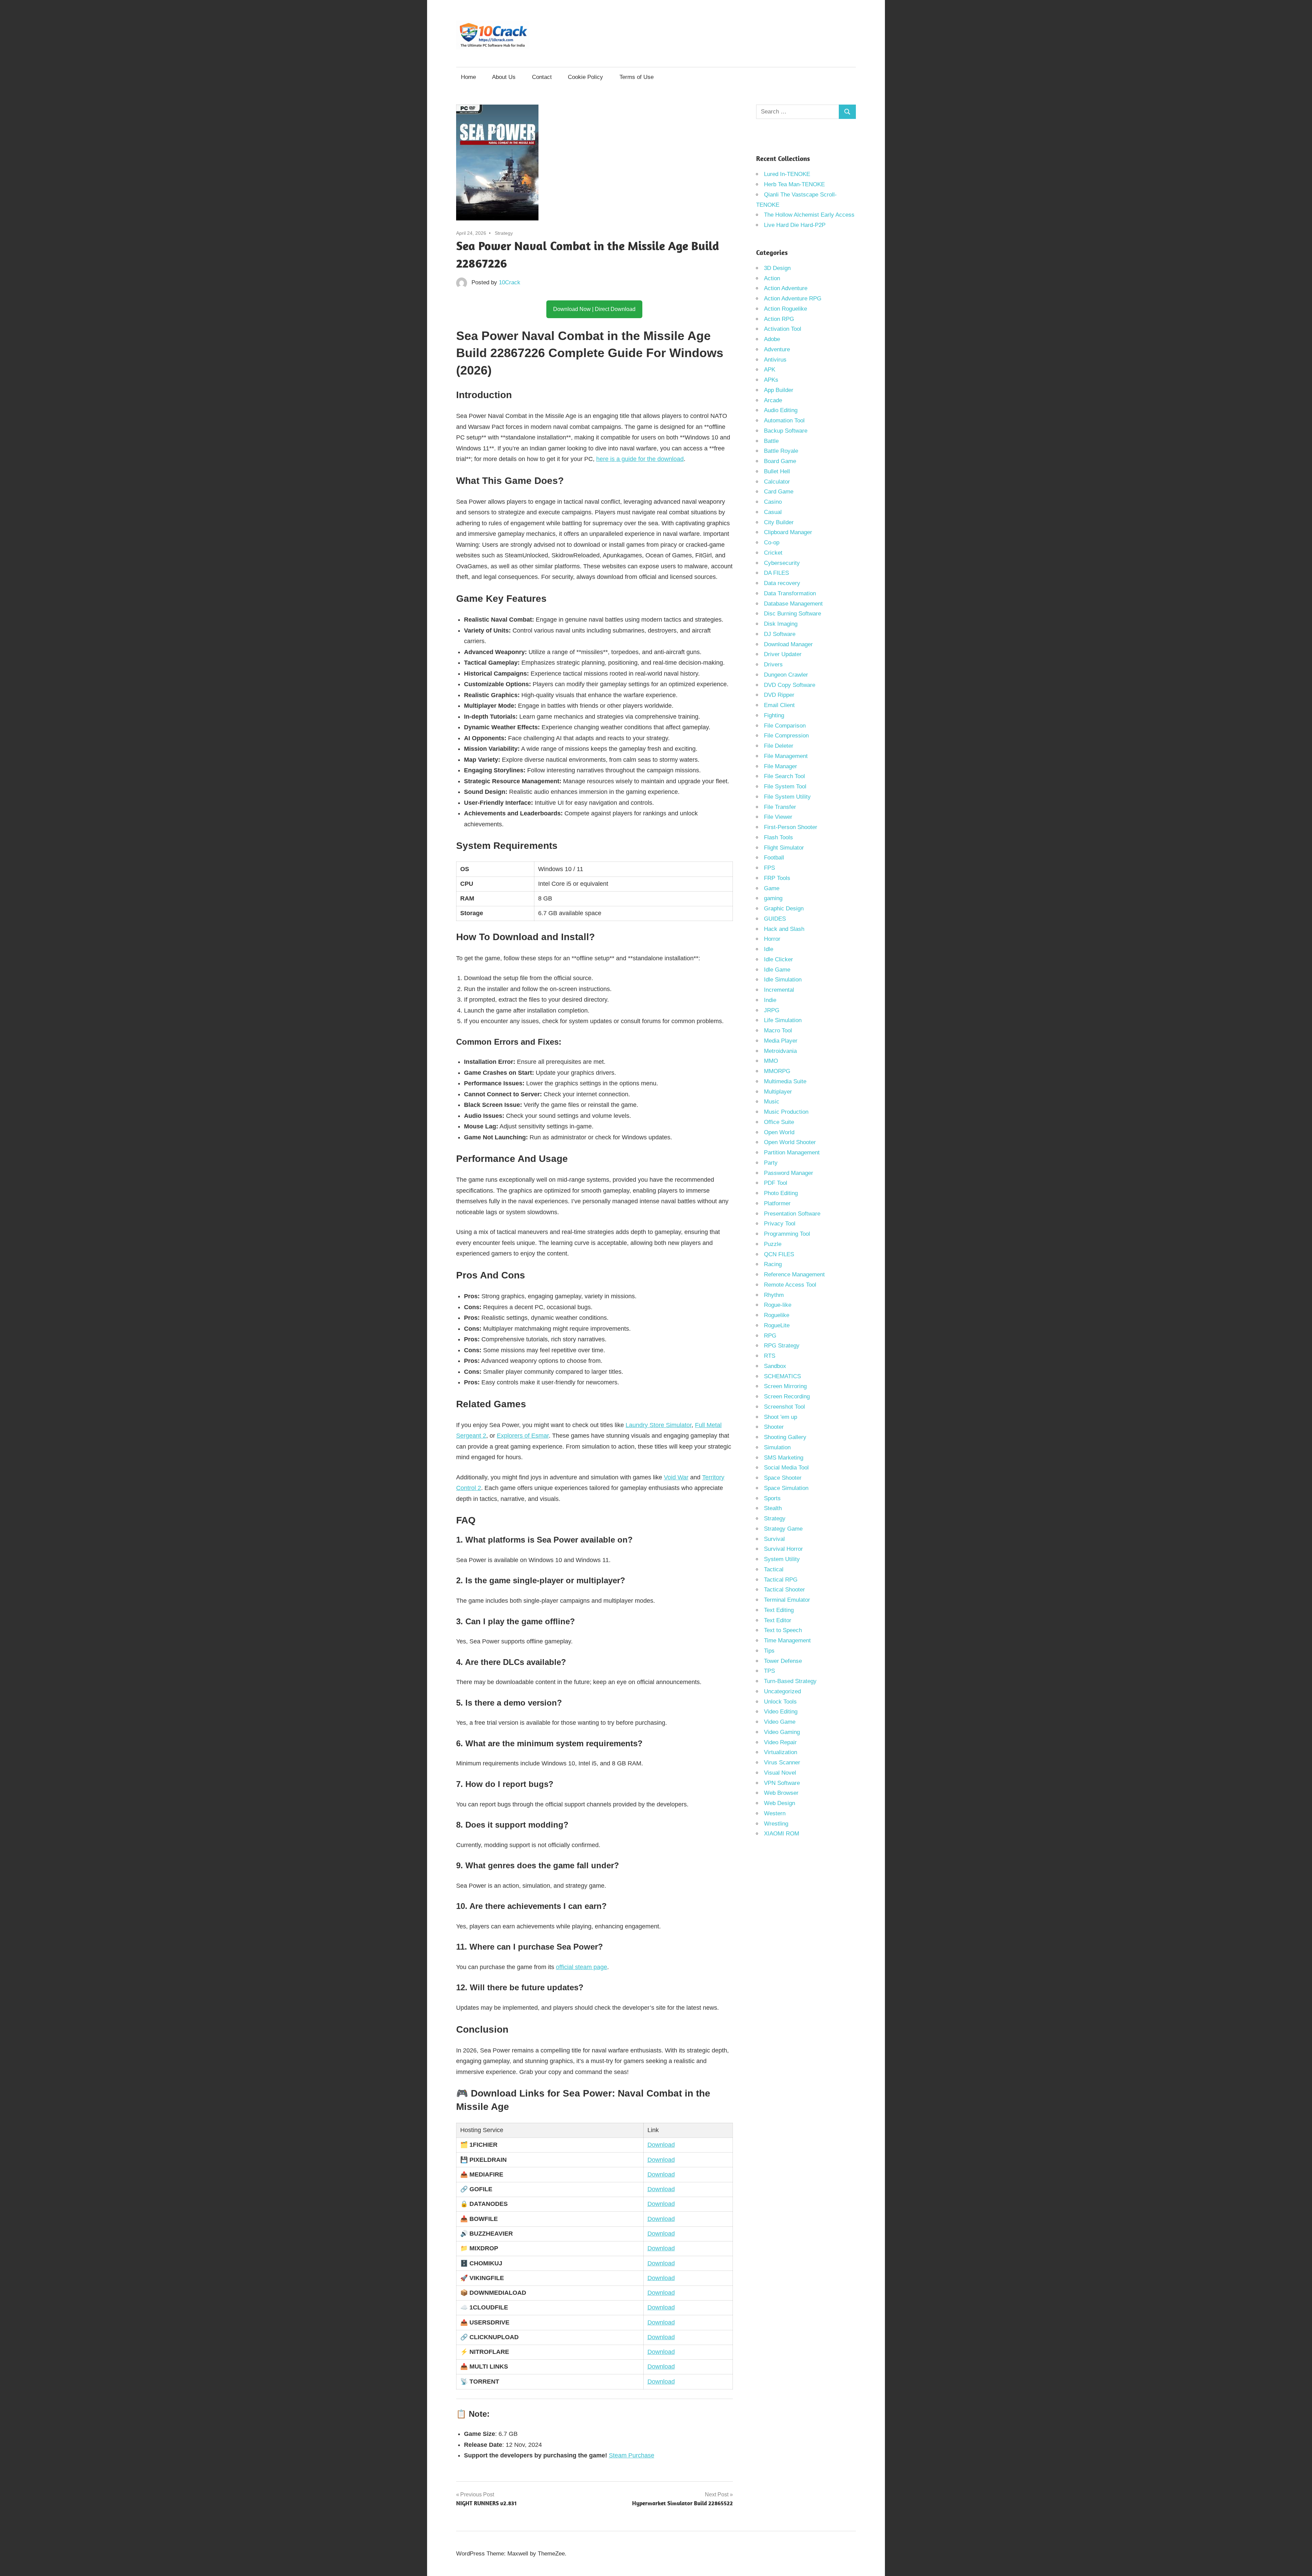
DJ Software (780, 634)
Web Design (780, 1803)
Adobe (772, 339)
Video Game (780, 1722)
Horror (772, 939)
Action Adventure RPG (793, 299)
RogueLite (777, 1325)
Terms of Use (637, 77)
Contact (542, 77)
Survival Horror (783, 1549)
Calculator (777, 482)
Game (772, 888)
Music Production (786, 1112)
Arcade (773, 400)
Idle (769, 949)
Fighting (774, 715)
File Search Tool (784, 776)
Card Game (779, 492)
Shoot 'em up (781, 1417)
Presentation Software (792, 1214)
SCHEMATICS (782, 1376)
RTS (770, 1356)
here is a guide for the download (640, 459)
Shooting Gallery (785, 1437)
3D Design (777, 268)
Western (775, 1813)
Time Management (787, 1640)
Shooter (774, 1427)
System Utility (782, 1559)
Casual (773, 512)
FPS (769, 868)
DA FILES (776, 573)
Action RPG (779, 319)
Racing (773, 1264)
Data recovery (782, 583)
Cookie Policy (585, 77)
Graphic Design (784, 909)
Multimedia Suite (785, 1081)
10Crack (510, 282)
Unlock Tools (780, 1702)
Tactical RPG (781, 1580)
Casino (773, 502)
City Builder (779, 522)
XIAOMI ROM (782, 1834)
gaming (773, 898)
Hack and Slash (784, 929)
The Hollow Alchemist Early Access (809, 215)
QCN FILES (779, 1254)
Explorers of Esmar (523, 1436)
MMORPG (777, 1071)
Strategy (504, 233)
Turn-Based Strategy (790, 1681)
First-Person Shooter (791, 827)
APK (770, 370)
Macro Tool (778, 1031)
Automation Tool (784, 421)
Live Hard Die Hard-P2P (795, 225)
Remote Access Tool (790, 1285)
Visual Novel (780, 1773)
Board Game (780, 461)
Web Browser (781, 1793)
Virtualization (781, 1752)
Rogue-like (778, 1305)
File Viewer (778, 817)
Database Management (793, 604)
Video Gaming (782, 1732)
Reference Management (794, 1275)
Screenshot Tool (784, 1407)
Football (774, 858)
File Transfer (780, 807)
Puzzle (773, 1244)
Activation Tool (783, 329)
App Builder (779, 390)
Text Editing (779, 1610)
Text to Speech (783, 1630)
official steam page (582, 1967)
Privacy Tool (780, 1224)
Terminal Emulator (787, 1600)
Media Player (781, 1041)
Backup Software (786, 431)
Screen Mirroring (785, 1386)
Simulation (777, 1447)
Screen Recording (787, 1397)
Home (468, 77)
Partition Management (792, 1153)
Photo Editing (781, 1193)
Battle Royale (781, 451)
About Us (504, 77)
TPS (769, 1671)
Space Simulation (786, 1488)
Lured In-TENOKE (787, 174)
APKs (771, 380)
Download (661, 2145)
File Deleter (779, 746)
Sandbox (775, 1366)
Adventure (777, 349)
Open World (779, 1132)
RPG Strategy (782, 1346)
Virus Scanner (782, 1762)
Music (772, 1102)
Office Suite (779, 1122)
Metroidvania (780, 1051)
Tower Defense (783, 1661)
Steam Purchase (632, 2455)
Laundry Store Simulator (659, 1425)
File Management (786, 756)
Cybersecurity (782, 563)
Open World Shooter (790, 1142)
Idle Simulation (783, 980)
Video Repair (780, 1742)
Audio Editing (781, 410)
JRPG (772, 1010)
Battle (771, 441)
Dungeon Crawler (786, 675)
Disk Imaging (781, 624)
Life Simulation (783, 1020)
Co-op (772, 543)
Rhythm (774, 1295)
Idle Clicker (778, 959)
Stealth (773, 1508)
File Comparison (785, 726)
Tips (769, 1651)
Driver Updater (783, 654)
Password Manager (789, 1173)
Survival (774, 1539)
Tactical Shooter (784, 1590)
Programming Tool (787, 1234)
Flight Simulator (784, 848)
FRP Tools (777, 878)
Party (771, 1163)
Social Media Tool (786, 1468)
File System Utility (787, 797)
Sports (772, 1498)
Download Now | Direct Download (594, 309)
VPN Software (782, 1783)
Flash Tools (778, 837)
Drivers (773, 665)
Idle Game (777, 970)
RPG (770, 1336)
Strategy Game (783, 1529)
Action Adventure (786, 288)
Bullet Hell (777, 471)
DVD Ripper (779, 695)
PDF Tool (776, 1183)
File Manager (781, 766)
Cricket (773, 553)
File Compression (786, 736)
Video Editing (781, 1712)
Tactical (774, 1569)
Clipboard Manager (788, 532)
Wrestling (776, 1824)
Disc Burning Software (792, 614)
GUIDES (775, 919)
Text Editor (778, 1620)
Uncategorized (782, 1691)
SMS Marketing (784, 1458)
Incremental (779, 990)
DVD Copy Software (790, 685)
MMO (771, 1061)
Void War (676, 1477)
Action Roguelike (785, 309)
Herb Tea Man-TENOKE (794, 184)
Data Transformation (790, 593)
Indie (770, 1000)
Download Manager (788, 644)
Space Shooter (783, 1478)
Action (772, 278)
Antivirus (775, 360)
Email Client (779, 705)
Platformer (777, 1203)
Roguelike (777, 1315)
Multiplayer (778, 1092)
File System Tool (785, 787)
